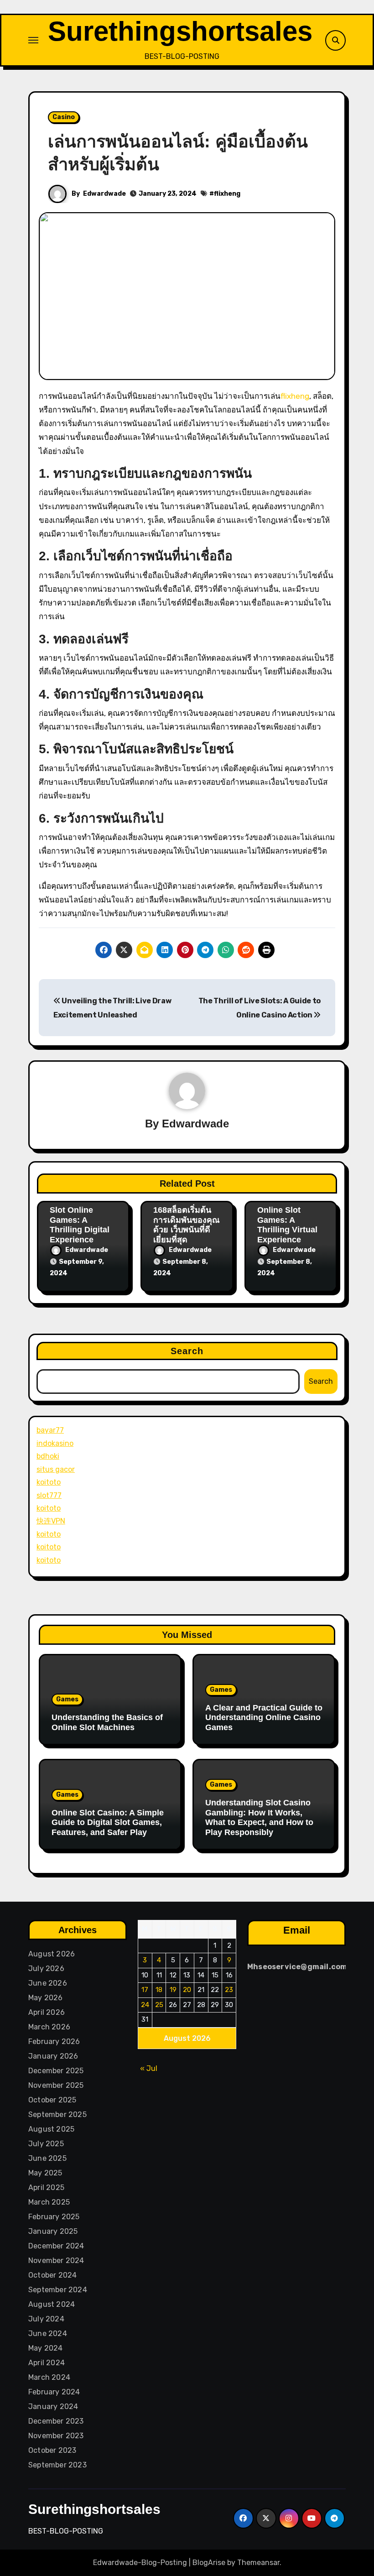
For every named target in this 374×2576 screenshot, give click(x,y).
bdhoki (48, 1456)
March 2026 (49, 2027)
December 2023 (56, 2421)
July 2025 (46, 2144)
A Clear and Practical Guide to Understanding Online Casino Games (264, 1718)
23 (229, 1990)
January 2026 (53, 2056)
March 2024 (49, 2377)
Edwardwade (104, 194)
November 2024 (56, 2261)
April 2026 (47, 2012)
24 (145, 2005)
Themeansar (258, 2563)
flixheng (227, 194)
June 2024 (48, 2334)
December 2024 (56, 2246)
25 (159, 2005)
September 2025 (57, 2115)
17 (145, 1990)
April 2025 (46, 2188)
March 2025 (49, 2202)
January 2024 (53, 2407)
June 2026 (48, 1983)
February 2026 (54, 2042)
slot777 (49, 1495)
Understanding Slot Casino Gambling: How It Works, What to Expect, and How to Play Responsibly (259, 1817)
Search (187, 1351)
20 (187, 1990)
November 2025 (56, 2085)
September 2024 (58, 2290)
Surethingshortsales (180, 31)
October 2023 (52, 2450)
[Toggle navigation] (33, 40)
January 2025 (53, 2231)
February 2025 (54, 2217)
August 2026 (52, 1954)
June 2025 (47, 2158)
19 (173, 1990)
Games (67, 1699)
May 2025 (45, 2173)
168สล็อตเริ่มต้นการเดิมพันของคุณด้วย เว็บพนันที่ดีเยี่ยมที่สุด (187, 1225)
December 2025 (56, 2071)
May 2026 (46, 1998)
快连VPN (51, 1521)
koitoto (49, 1482)
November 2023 (56, 2436)
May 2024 (46, 2348)
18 (159, 1990)
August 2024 (52, 2304)
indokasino (55, 1443)
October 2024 (52, 2275)
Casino (64, 117)
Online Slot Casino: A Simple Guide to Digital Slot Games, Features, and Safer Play (108, 1822)
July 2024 (46, 2319)
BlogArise (209, 2563)
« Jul (149, 2068)
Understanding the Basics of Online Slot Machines (107, 1722)
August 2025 (51, 2129)
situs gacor (56, 1469)
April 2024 (47, 2363)
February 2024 (54, 2392)
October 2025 (52, 2100)
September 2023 (57, 2465)
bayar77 (50, 1430)
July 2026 (46, 1969)
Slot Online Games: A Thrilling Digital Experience (80, 1225)
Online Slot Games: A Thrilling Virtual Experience (287, 1225)
